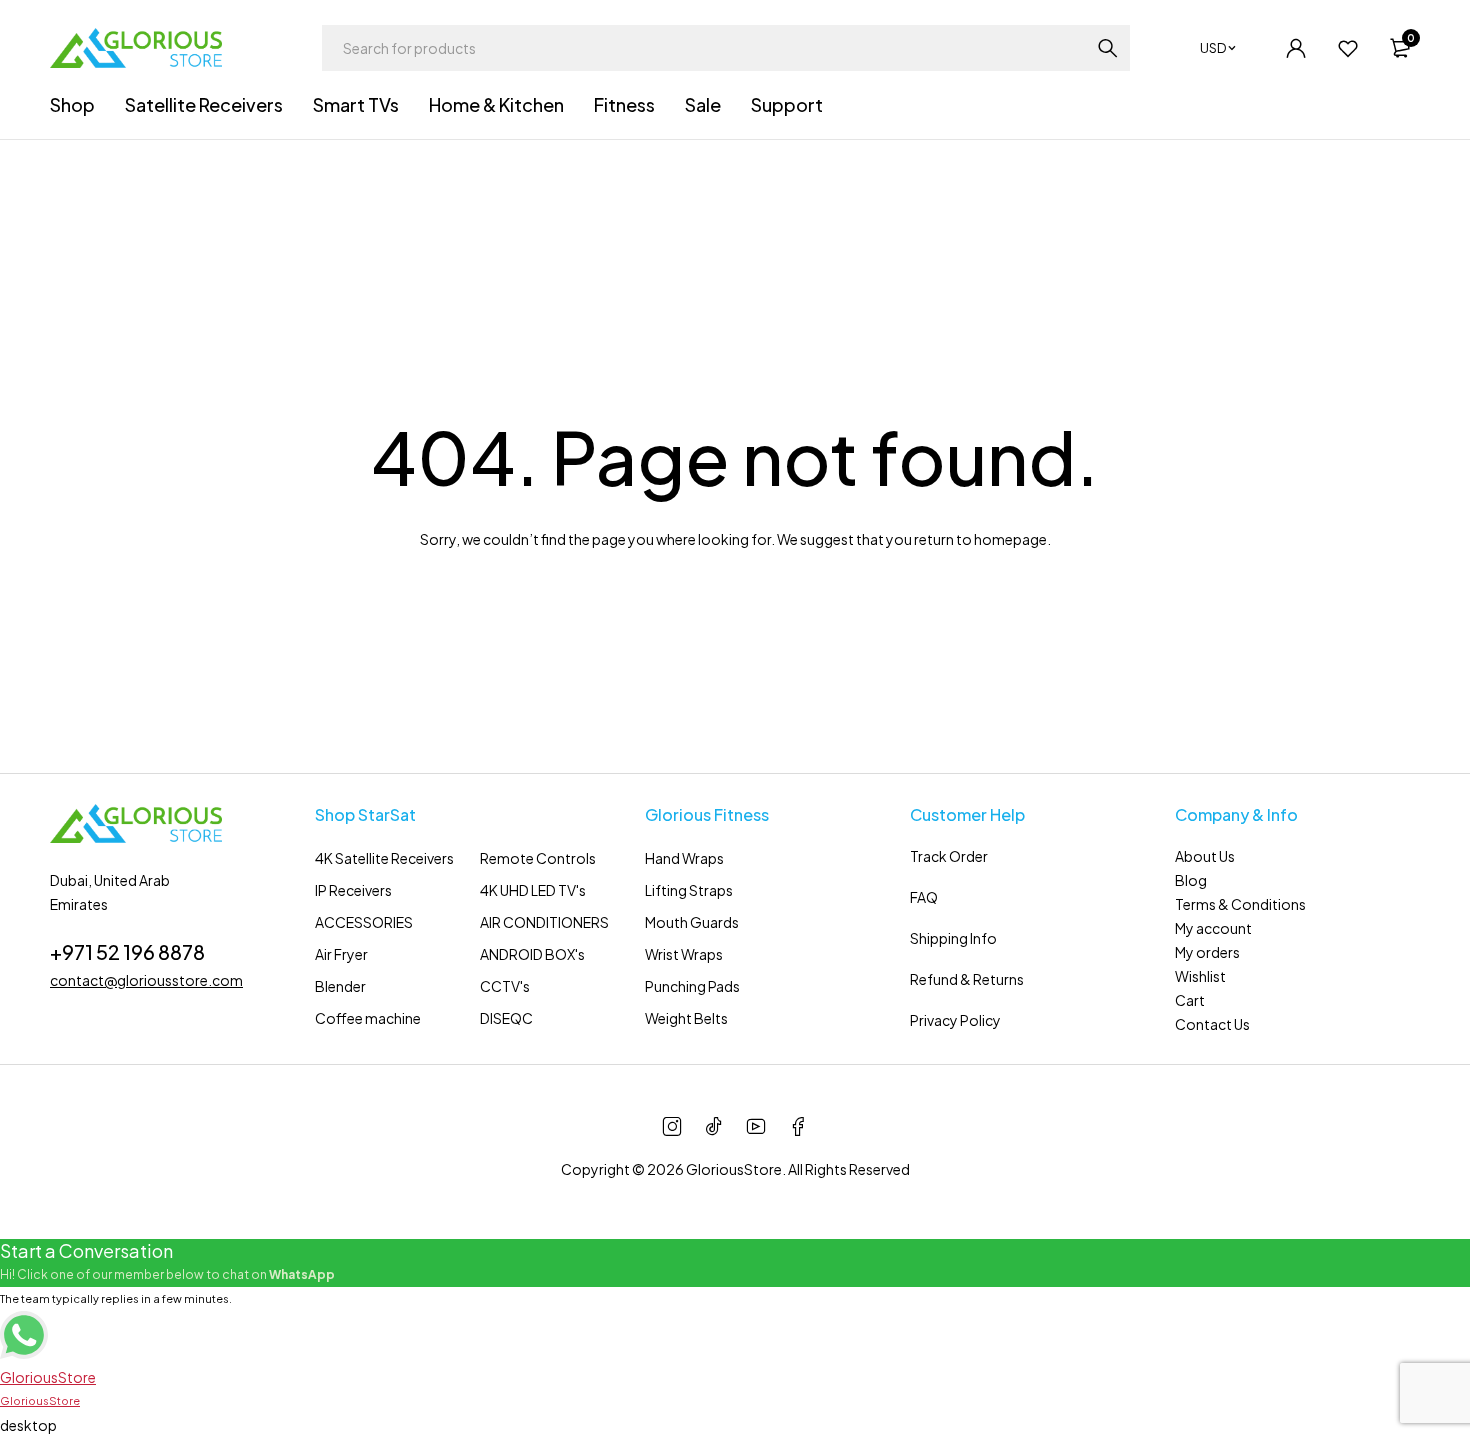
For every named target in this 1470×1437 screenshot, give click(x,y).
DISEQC (506, 1018)
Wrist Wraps (684, 954)
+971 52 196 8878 (127, 951)
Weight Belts (686, 1018)
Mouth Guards (692, 922)
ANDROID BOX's (532, 954)
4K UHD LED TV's (533, 890)
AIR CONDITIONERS (544, 922)
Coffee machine (368, 1018)
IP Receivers (353, 890)
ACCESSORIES (364, 922)
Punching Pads (692, 986)
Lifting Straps (689, 890)
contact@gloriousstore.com (146, 980)
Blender (340, 986)
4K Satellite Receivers (384, 858)
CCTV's (505, 986)
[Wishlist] (1348, 48)
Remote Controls (538, 858)
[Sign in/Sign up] (1296, 48)
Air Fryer (341, 954)
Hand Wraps (684, 858)
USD (1213, 48)
